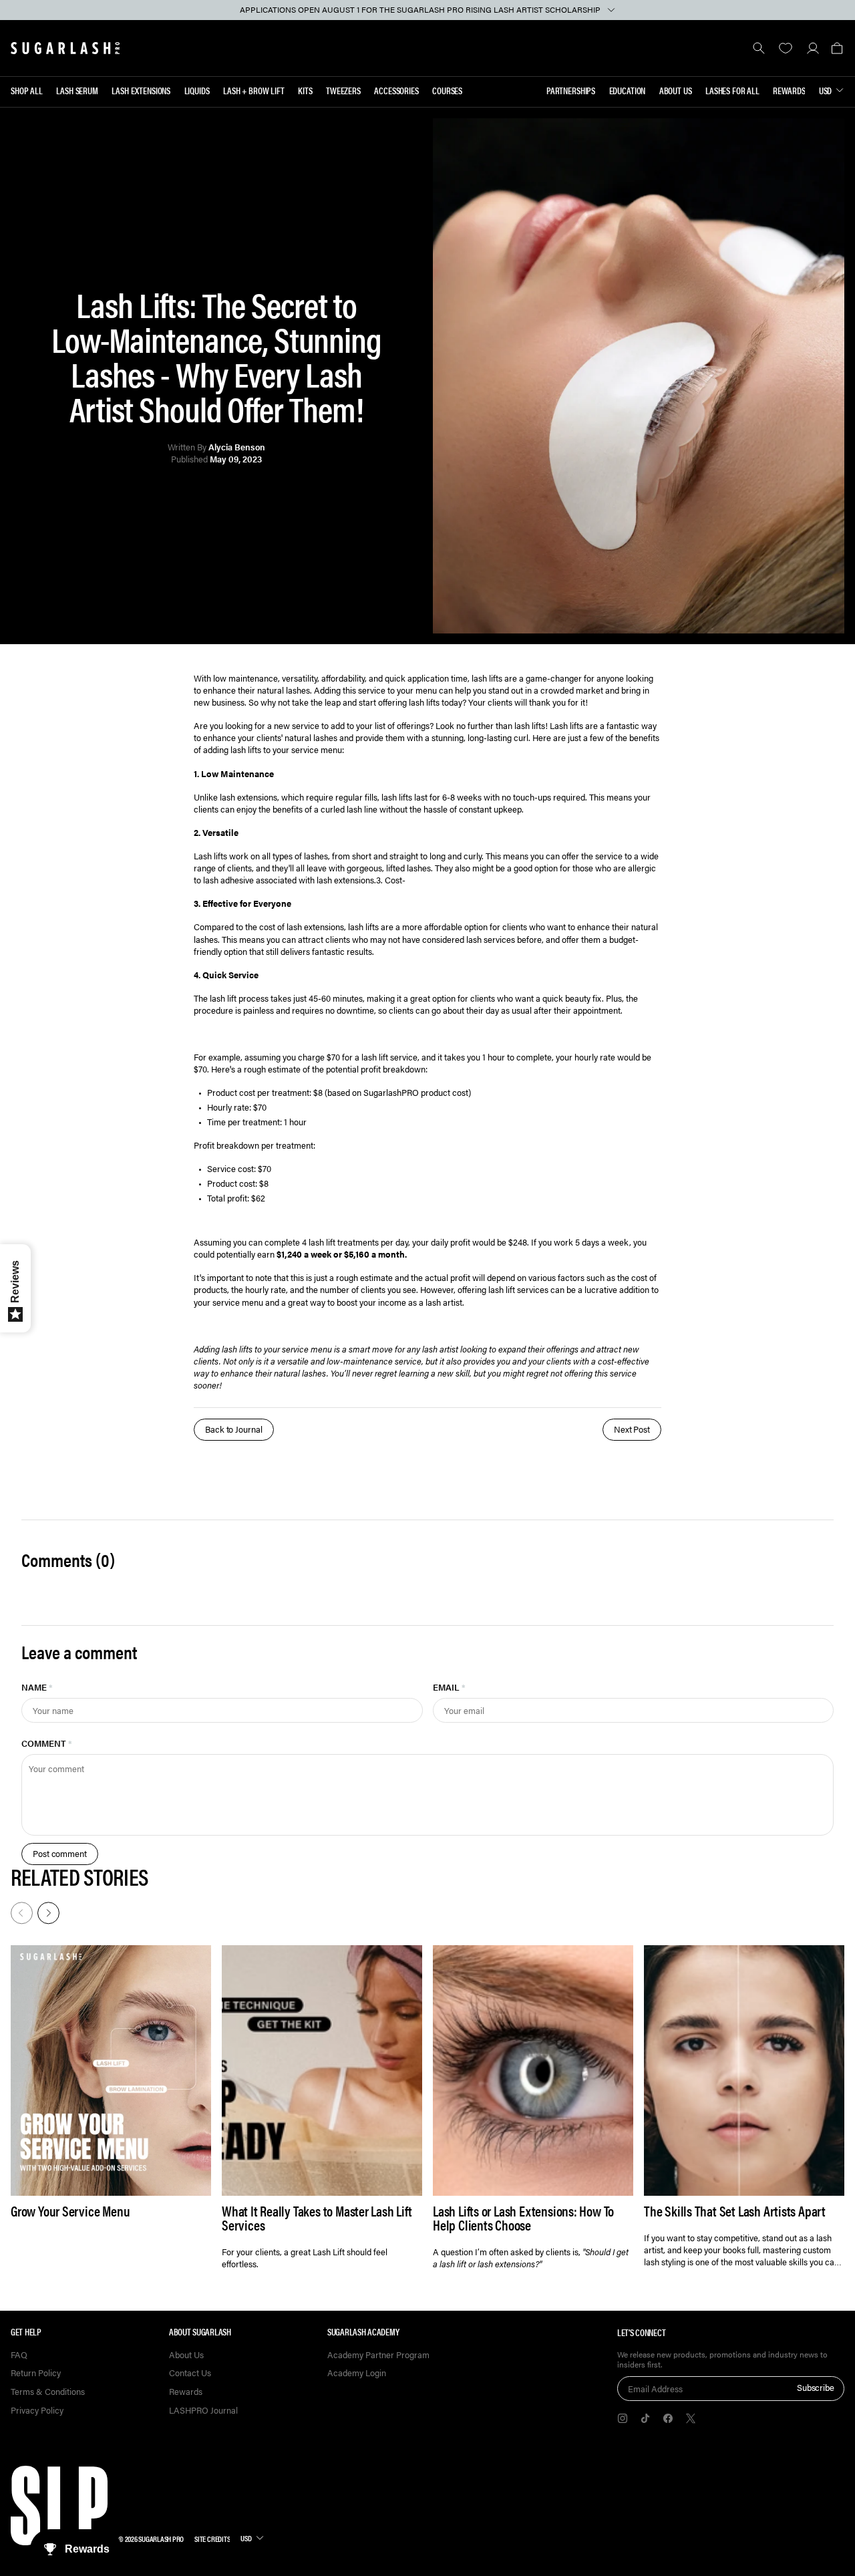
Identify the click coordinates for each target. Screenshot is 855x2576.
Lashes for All (732, 90)
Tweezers (343, 90)
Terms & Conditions (48, 2392)
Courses (447, 90)
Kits (305, 90)
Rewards (789, 90)
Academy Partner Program (378, 2355)
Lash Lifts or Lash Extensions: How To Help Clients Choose (523, 2218)
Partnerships (571, 90)
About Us (676, 90)
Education (628, 90)
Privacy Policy (37, 2411)
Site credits (212, 2539)
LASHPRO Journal (203, 2411)
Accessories (396, 90)
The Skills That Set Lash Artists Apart (735, 2211)
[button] (837, 48)
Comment (47, 1743)
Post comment (60, 1853)
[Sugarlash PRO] (65, 48)
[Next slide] (47, 1912)
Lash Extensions (141, 90)
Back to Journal (234, 1429)
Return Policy (36, 2373)
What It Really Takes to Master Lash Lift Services (317, 2218)
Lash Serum (77, 90)
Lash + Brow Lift (254, 90)
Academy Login (357, 2373)
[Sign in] (813, 48)
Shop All (27, 90)
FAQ (19, 2355)
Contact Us (190, 2373)
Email (449, 1687)
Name (37, 1687)
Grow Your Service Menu (70, 2211)
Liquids (197, 90)
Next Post (632, 1429)
